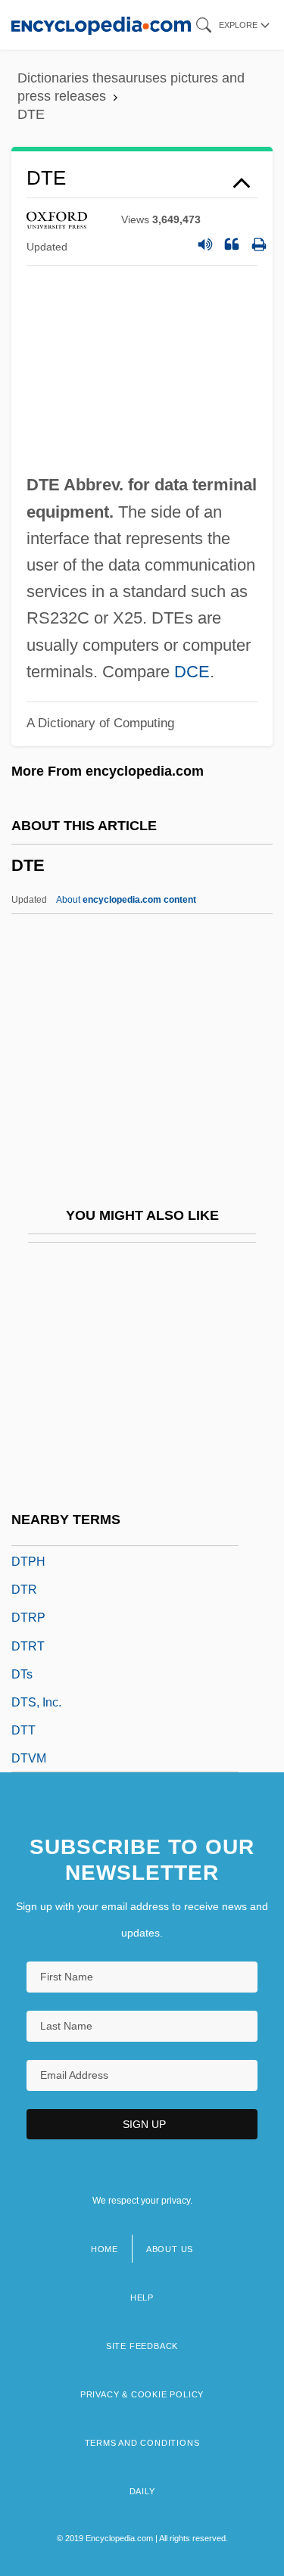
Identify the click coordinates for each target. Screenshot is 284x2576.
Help (142, 2298)
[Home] (101, 25)
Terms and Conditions (142, 2443)
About (126, 900)
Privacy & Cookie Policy (142, 2394)
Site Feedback (142, 2346)
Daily (142, 2491)
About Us (170, 2249)
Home (105, 2249)
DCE (192, 672)
